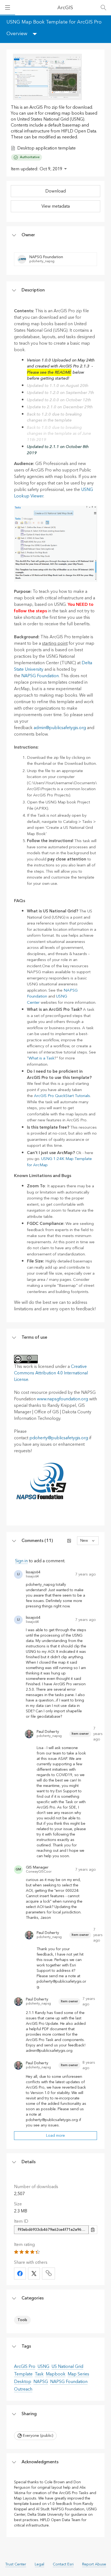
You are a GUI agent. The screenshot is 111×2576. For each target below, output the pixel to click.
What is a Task (41, 1058)
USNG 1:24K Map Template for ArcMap (59, 1162)
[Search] (103, 8)
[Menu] (8, 8)
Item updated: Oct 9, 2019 (37, 169)
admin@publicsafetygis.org (60, 728)
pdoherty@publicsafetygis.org (59, 1438)
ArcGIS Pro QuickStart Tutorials (62, 1096)
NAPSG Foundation (40, 676)
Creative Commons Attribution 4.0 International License (51, 1373)
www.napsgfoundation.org (63, 1399)
